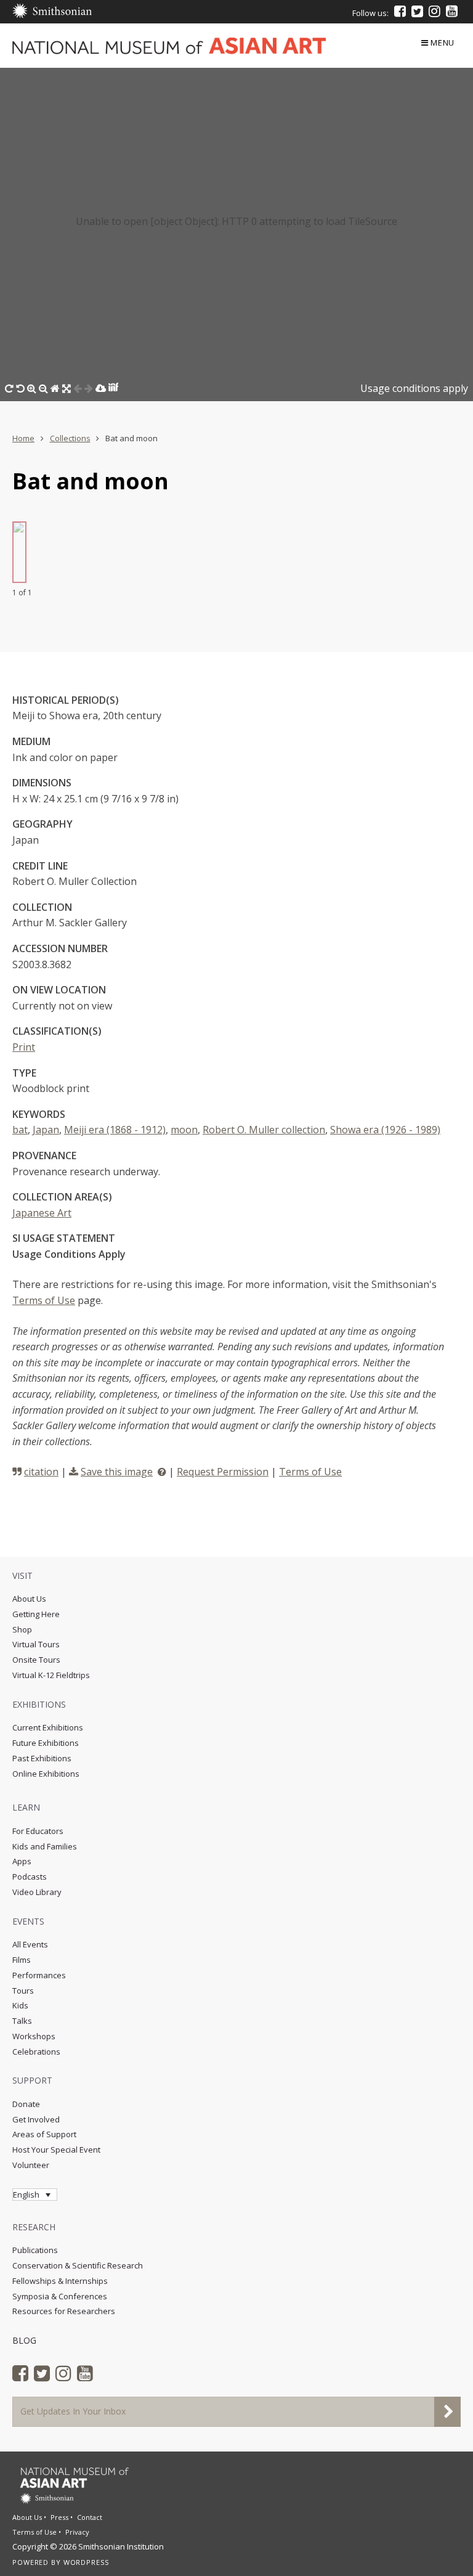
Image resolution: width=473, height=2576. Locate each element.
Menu (443, 43)
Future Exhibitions (46, 1743)
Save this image (117, 1472)
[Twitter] (417, 11)
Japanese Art (42, 1213)
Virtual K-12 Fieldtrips (51, 1675)
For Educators (38, 1831)
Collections (70, 438)
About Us (29, 1599)
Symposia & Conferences (60, 2296)
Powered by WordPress (61, 2562)
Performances (39, 1975)
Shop (22, 1629)
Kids (20, 2005)
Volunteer (31, 2165)
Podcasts (30, 1877)
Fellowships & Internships (60, 2281)
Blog (24, 2340)
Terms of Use (44, 1300)
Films (22, 1960)
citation (41, 1472)
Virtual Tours (36, 1644)
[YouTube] (452, 11)
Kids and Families (45, 1846)
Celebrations (36, 2052)
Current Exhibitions (48, 1727)
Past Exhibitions (42, 1758)
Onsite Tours (36, 1660)
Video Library (37, 1892)
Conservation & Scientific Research (78, 2265)
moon (184, 1130)
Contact (90, 2517)
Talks (22, 2021)
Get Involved (36, 2119)
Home (23, 438)
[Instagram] (435, 11)
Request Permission (223, 1472)
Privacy (77, 2532)
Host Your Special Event (56, 2150)
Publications (35, 2250)
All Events (30, 1944)
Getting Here (36, 1614)
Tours (23, 1991)
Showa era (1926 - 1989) (385, 1130)
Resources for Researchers (64, 2311)
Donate (26, 2104)
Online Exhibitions (46, 1774)
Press (59, 2517)
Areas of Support (44, 2134)
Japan (46, 1130)
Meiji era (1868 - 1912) (115, 1130)
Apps (22, 1861)
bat (20, 1130)
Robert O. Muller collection (264, 1130)
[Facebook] (400, 11)
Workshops (34, 2036)
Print (24, 1047)
